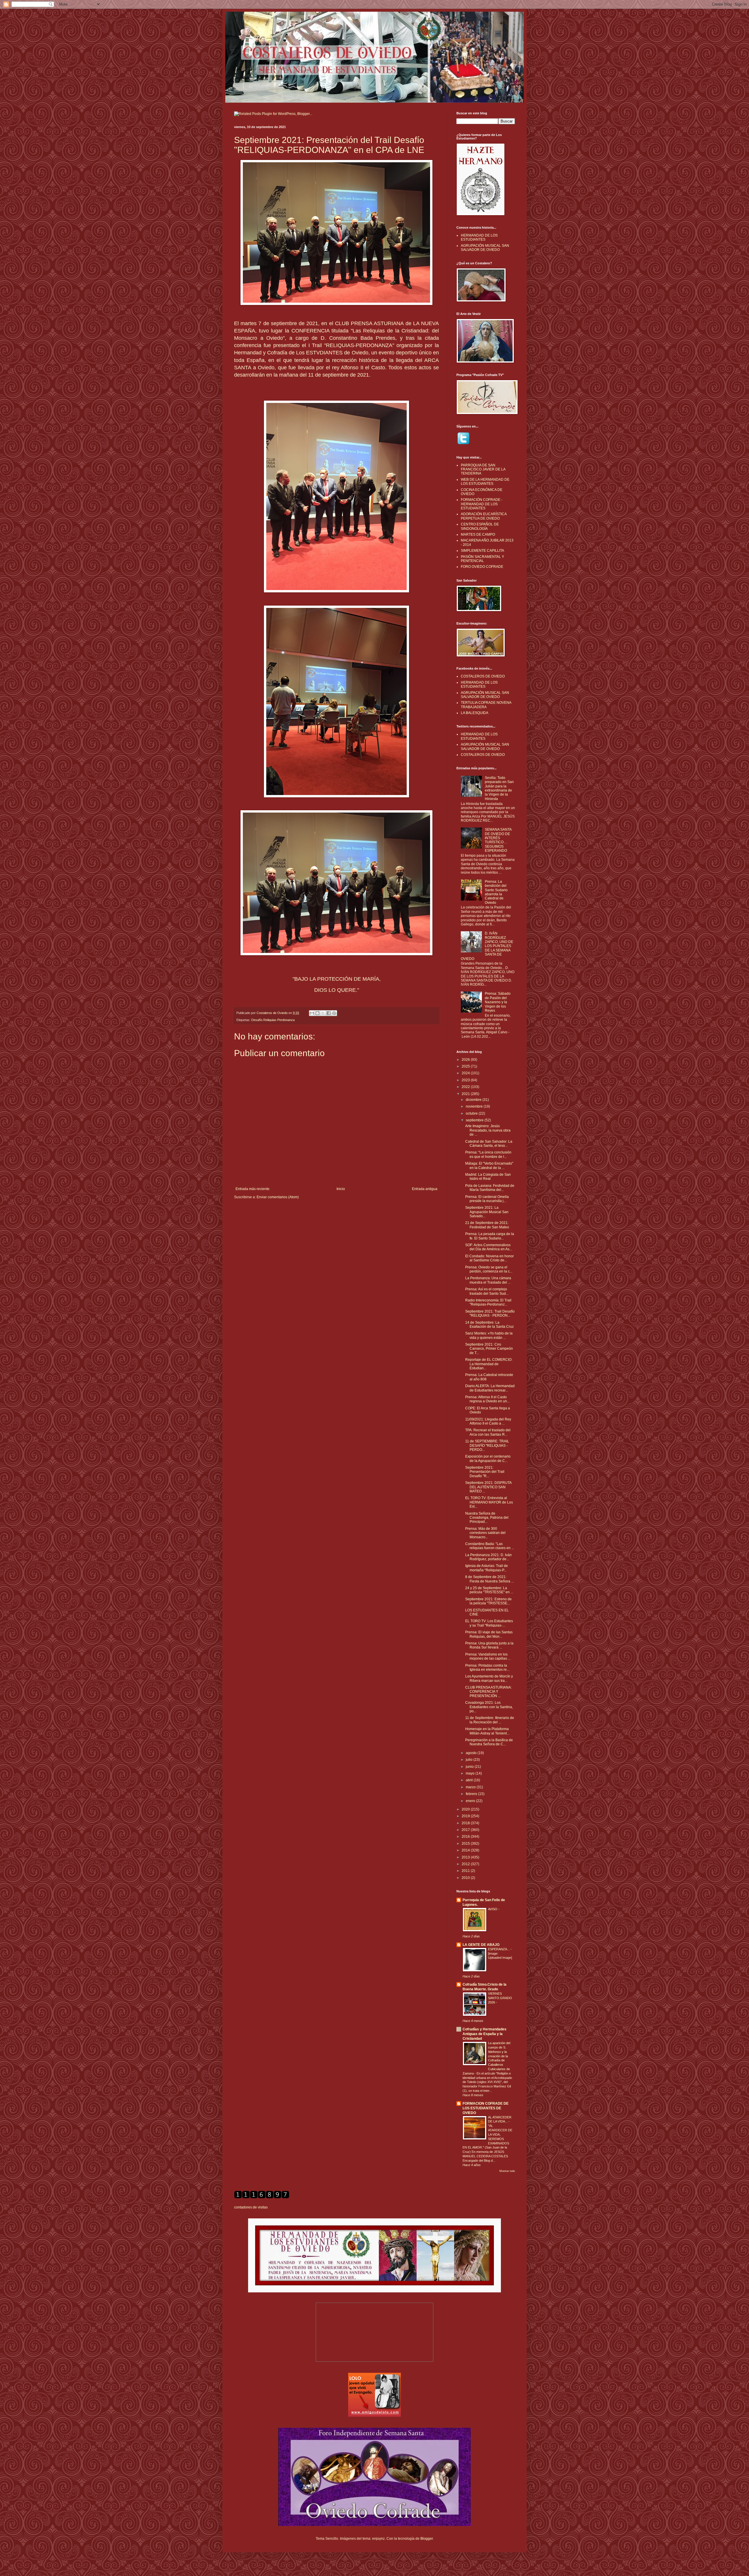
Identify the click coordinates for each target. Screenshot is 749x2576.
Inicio (341, 1189)
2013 (466, 1857)
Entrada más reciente (252, 1189)
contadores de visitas (251, 2207)
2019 (466, 1816)
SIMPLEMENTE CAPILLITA (482, 551)
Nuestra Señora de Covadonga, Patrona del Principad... (487, 1518)
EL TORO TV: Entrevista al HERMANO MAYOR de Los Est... (489, 1502)
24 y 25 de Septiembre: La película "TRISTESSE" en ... (489, 1590)
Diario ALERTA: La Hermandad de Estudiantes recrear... (490, 1388)
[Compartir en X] (323, 1013)
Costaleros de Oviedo (273, 1013)
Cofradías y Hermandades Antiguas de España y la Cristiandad (485, 2034)
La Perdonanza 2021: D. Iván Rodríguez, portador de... (488, 1557)
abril (470, 1780)
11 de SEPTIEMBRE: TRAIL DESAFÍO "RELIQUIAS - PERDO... (487, 1445)
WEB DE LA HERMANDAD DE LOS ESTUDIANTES (485, 482)
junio (470, 1767)
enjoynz (378, 2539)
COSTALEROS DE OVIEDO (483, 676)
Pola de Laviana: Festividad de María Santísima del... (490, 1188)
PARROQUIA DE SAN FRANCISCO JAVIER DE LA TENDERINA (483, 469)
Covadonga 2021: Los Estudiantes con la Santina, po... (489, 1707)
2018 (466, 1823)
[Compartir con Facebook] (329, 1013)
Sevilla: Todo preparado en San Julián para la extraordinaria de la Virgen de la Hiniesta (499, 788)
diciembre (474, 1100)
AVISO (493, 1909)
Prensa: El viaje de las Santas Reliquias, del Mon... (489, 1634)
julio (470, 1760)
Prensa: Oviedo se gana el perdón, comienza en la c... (489, 1269)
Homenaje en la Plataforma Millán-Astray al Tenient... (487, 1731)
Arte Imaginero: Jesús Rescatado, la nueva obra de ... (488, 1130)
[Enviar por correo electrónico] (312, 1013)
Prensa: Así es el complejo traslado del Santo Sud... (487, 1291)
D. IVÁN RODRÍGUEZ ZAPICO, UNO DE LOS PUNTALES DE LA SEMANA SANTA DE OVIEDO (487, 946)
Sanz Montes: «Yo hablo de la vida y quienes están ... (489, 1335)
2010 (466, 1878)
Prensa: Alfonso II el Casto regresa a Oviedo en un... (487, 1399)
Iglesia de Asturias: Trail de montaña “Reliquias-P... (487, 1568)
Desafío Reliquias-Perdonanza (273, 1020)
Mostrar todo (507, 2171)
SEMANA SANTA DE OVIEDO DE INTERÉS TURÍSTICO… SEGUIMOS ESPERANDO (498, 840)
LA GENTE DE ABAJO (481, 1945)
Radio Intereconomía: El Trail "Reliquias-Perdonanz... (488, 1302)
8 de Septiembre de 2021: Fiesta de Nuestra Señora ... (489, 1579)
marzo (471, 1787)
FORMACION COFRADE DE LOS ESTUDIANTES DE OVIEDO (486, 2108)
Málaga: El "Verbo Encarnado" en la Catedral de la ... (489, 1165)
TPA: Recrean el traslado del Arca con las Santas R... (488, 1432)
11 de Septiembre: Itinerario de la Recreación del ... (490, 1720)
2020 (466, 1809)
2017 (466, 1830)
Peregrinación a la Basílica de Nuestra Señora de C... (489, 1742)
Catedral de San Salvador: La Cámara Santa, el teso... (489, 1144)
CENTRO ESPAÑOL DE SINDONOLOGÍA (480, 526)
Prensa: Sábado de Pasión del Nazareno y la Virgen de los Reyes (498, 1002)
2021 (466, 1094)
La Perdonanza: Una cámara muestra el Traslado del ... (488, 1280)
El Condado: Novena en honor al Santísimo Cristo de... (489, 1258)
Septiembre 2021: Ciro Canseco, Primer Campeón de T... (489, 1349)
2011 (466, 1871)
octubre (472, 1113)
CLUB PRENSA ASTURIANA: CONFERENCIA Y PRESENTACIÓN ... (488, 1692)
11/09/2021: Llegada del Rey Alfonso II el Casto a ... (488, 1421)
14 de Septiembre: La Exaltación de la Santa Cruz (489, 1325)
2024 (466, 1073)
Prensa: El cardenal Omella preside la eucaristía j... (487, 1199)
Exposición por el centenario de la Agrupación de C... (488, 1458)
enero (471, 1801)
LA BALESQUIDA (475, 713)
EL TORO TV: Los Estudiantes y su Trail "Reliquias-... (489, 1623)
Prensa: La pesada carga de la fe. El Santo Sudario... (490, 1236)
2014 (466, 1850)
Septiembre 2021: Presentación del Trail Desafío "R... (485, 1472)
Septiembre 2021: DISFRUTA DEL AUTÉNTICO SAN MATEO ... (488, 1487)
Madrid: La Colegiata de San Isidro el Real (488, 1177)
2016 (466, 1837)
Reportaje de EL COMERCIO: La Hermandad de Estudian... (489, 1364)
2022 (466, 1087)
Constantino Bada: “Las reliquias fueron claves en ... (490, 1546)
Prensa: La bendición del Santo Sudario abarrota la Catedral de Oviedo (496, 892)
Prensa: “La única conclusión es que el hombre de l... (488, 1154)
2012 (466, 1864)
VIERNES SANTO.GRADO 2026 (500, 1998)
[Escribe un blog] (317, 1013)
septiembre (475, 1120)
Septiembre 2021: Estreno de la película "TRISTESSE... (488, 1601)
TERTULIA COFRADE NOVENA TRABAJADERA (486, 705)
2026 (466, 1060)
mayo (471, 1773)
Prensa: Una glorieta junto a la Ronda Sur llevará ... (489, 1645)
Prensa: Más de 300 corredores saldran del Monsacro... (485, 1533)
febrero (472, 1794)
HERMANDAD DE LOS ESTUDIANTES (479, 237)
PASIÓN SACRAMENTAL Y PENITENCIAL (482, 559)
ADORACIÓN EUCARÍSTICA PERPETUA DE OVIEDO (484, 516)
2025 (466, 1066)
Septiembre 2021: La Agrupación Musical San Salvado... (487, 1212)
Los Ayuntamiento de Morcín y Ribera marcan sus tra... (489, 1678)
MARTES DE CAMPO (478, 534)
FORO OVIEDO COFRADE (482, 567)
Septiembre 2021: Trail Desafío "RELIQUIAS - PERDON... (490, 1313)
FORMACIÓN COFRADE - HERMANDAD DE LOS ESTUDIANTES (482, 504)
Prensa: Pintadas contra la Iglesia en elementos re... (487, 1668)
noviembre (475, 1106)
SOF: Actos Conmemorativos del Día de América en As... (489, 1247)
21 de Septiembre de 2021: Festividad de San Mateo (487, 1225)
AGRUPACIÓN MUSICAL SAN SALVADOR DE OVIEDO (485, 248)
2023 (466, 1080)
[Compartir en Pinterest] (334, 1013)
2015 (466, 1844)
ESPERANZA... (499, 1949)
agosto (472, 1753)
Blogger (427, 2539)
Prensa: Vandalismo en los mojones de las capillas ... (488, 1656)
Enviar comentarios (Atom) (278, 1197)
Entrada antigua (425, 1189)
